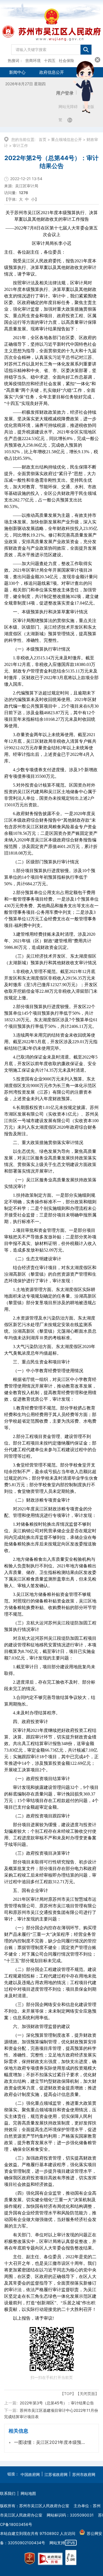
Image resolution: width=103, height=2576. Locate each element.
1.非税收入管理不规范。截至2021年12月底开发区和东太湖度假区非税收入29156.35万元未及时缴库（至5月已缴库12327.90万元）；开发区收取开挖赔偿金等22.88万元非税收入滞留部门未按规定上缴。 (51, 985)
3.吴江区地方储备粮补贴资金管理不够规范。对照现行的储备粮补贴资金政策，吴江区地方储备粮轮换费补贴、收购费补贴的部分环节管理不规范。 (50, 1604)
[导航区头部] (51, 34)
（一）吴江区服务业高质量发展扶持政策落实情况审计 (50, 1183)
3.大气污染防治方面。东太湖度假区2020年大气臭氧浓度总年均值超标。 (50, 1350)
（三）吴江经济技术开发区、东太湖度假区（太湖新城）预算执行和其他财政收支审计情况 (50, 959)
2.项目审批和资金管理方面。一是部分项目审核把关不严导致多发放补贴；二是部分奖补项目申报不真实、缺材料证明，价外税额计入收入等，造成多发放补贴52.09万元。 (50, 1240)
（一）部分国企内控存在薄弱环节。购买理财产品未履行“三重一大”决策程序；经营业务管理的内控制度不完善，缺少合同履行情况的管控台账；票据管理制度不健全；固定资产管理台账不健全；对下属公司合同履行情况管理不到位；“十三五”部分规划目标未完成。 (50, 1944)
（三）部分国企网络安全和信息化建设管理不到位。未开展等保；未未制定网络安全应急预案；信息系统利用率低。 (50, 2011)
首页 (43, 139)
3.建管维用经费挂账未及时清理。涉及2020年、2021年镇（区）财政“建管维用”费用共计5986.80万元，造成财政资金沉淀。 (50, 941)
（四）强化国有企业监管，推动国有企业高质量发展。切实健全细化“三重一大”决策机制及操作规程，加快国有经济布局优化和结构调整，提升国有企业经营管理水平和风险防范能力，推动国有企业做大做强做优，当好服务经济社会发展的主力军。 (50, 2210)
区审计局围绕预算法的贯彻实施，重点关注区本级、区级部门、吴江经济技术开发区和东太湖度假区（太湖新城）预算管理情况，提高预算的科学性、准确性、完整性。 (50, 630)
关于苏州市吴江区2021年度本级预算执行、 (52, 216)
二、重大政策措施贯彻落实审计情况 (48, 1143)
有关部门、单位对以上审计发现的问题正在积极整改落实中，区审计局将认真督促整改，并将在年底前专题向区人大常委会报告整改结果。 (50, 2241)
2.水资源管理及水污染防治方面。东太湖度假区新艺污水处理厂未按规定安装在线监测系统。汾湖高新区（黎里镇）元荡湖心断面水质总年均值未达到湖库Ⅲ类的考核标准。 (50, 1328)
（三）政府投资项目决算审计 (41, 1853)
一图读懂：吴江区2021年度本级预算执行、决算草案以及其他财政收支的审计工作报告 (50, 2442)
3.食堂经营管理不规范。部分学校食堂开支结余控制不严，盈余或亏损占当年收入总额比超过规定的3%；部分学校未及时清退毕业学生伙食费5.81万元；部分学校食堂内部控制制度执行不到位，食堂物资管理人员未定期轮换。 (51, 1478)
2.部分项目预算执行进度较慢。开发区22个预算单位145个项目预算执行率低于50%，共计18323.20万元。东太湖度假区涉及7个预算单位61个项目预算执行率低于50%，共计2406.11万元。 (51, 1016)
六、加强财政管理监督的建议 (41, 2026)
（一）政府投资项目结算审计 (41, 1779)
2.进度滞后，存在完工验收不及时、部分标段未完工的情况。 (50, 1685)
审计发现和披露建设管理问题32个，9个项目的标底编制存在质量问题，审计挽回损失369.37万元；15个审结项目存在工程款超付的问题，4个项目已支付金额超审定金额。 (51, 1797)
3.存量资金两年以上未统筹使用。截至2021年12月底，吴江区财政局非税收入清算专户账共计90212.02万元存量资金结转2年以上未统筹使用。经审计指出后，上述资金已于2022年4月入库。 (50, 748)
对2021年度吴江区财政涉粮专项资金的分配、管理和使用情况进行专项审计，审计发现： (50, 1512)
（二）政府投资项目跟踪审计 (41, 1816)
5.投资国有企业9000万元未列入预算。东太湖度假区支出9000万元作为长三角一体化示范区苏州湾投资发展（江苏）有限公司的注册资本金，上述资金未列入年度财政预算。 (50, 1089)
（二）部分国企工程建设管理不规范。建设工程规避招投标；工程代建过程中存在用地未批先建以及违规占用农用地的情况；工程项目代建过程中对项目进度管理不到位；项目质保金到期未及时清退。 (50, 1983)
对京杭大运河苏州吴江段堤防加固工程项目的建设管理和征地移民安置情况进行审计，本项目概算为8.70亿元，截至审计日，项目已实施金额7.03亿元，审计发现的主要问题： (50, 1648)
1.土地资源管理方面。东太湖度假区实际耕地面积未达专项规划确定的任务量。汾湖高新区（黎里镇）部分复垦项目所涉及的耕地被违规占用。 (50, 1299)
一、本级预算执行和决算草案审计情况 (50, 612)
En (70, 120)
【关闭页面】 (87, 2394)
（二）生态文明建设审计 (37, 1259)
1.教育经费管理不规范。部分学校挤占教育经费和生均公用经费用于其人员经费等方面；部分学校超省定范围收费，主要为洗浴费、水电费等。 (50, 1418)
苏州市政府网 (84, 2474)
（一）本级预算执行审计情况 (41, 649)
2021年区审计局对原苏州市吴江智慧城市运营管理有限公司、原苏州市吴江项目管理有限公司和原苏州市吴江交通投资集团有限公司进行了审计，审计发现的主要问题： (50, 1909)
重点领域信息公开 (66, 139)
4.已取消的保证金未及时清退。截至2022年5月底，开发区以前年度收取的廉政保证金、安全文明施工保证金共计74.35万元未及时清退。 (51, 1064)
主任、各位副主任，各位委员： (35, 252)
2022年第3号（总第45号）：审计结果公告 (57, 2403)
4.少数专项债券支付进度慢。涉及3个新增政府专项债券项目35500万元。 (51, 773)
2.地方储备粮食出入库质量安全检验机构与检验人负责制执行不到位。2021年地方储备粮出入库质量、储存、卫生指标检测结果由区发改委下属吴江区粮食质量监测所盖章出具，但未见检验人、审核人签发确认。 (50, 1572)
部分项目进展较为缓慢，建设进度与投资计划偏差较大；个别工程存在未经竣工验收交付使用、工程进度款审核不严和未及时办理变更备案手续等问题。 (50, 1835)
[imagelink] (30, 2559)
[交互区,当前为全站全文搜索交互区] (51, 48)
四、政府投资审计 (30, 1722)
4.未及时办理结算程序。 (37, 1713)
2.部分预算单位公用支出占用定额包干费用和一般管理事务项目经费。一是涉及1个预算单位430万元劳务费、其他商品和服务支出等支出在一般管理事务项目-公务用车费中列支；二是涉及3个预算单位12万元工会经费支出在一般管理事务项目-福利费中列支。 (51, 909)
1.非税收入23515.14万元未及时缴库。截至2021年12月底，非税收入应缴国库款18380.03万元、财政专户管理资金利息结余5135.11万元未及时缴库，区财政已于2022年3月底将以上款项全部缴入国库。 (51, 671)
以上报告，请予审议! (33, 2318)
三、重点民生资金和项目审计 (41, 1362)
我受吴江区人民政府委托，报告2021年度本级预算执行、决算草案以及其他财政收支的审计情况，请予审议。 (50, 267)
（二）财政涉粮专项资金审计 (41, 1500)
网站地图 (28, 2493)
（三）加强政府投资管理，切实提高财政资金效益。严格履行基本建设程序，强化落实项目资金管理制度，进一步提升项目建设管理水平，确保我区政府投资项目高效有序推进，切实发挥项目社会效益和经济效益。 (50, 2171)
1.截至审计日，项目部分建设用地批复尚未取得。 (50, 1670)
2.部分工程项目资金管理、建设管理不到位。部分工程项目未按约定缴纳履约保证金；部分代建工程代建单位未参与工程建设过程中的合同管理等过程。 (50, 1446)
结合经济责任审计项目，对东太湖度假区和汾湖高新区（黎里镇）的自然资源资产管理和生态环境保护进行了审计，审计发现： (50, 1274)
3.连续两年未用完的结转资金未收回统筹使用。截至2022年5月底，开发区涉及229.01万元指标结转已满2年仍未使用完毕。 (51, 1042)
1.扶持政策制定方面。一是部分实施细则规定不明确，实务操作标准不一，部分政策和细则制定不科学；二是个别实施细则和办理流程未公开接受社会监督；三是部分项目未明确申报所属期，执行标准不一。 (50, 1208)
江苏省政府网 (56, 2474)
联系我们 (8, 2493)
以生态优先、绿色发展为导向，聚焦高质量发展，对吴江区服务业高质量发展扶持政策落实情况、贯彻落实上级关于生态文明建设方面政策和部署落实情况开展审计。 (50, 1161)
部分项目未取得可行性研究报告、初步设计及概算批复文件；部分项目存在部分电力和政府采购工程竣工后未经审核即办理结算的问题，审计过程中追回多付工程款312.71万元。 (50, 1872)
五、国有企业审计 (30, 1890)
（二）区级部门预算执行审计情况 (46, 862)
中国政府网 (30, 2474)
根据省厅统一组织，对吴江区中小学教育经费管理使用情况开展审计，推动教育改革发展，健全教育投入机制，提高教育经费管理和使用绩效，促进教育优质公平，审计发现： (50, 1389)
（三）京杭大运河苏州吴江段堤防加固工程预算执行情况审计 (50, 1626)
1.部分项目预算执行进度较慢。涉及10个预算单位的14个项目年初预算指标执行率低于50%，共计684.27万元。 (50, 877)
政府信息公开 (52, 72)
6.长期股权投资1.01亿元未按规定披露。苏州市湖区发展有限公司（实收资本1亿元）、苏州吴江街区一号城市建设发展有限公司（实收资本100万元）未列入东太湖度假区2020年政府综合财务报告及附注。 (51, 1121)
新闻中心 (17, 72)
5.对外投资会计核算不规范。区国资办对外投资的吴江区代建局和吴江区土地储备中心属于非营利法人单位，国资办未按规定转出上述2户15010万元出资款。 (50, 795)
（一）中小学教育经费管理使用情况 (48, 1371)
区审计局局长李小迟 (52, 243)
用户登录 (65, 93)
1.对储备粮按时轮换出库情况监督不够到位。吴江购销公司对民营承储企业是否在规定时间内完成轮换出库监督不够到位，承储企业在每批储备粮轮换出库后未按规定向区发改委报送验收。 (50, 1537)
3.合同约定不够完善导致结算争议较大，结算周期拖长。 (50, 1701)
